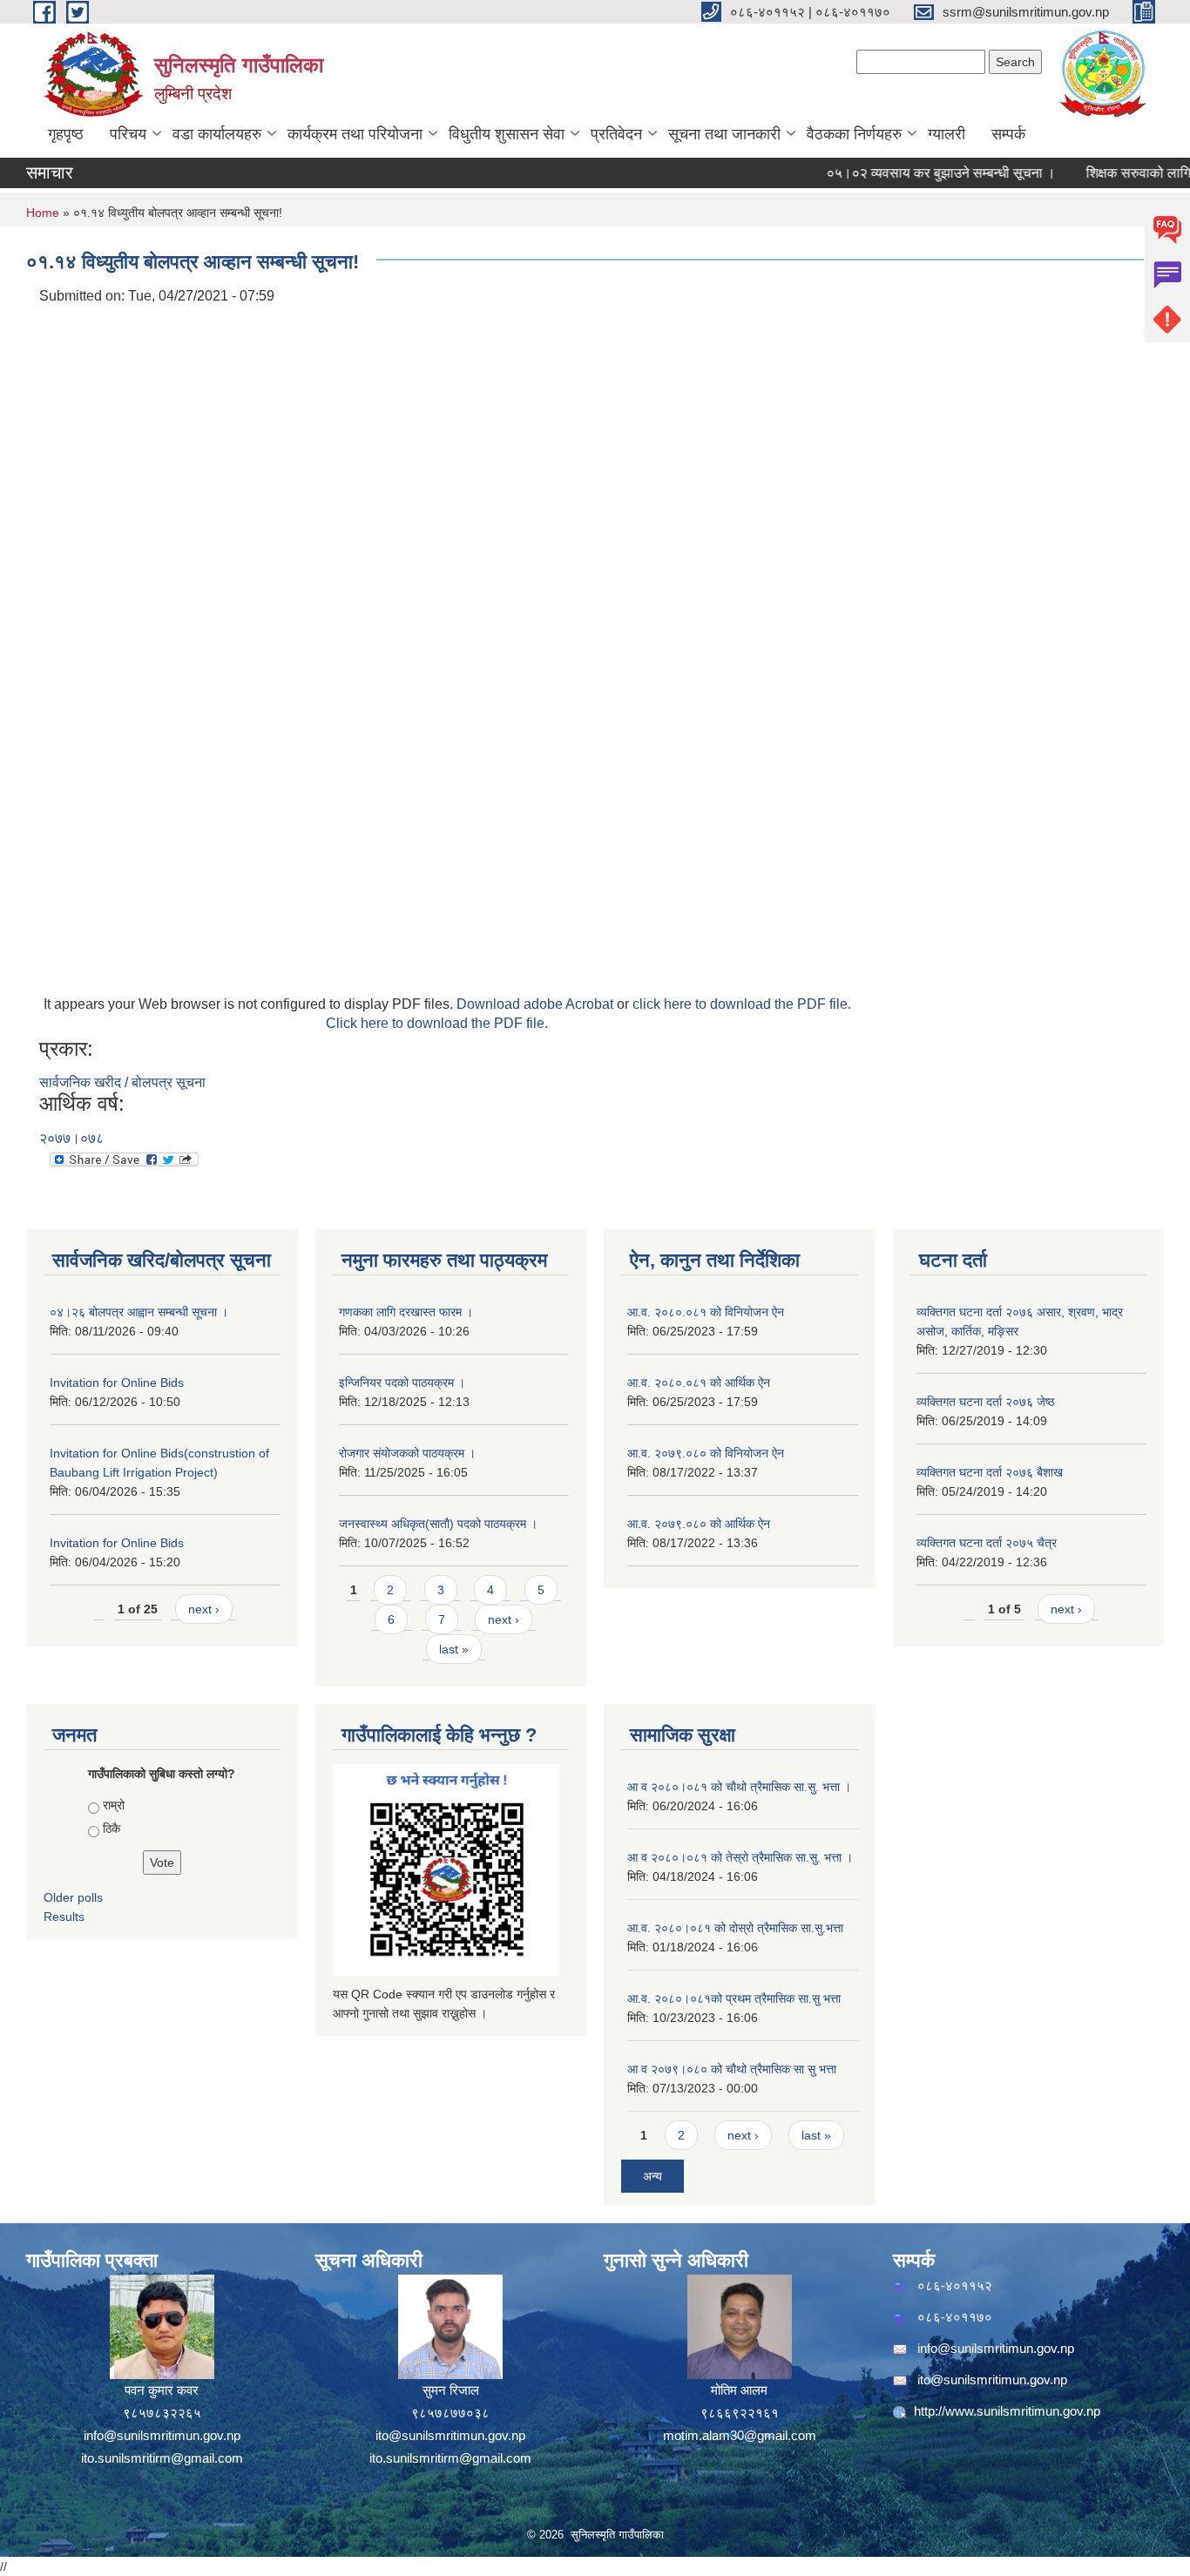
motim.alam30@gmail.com (740, 2435)
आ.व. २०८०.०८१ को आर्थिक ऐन (699, 1383)
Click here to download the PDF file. (437, 1023)
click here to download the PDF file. (742, 1004)
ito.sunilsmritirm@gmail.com (162, 2458)
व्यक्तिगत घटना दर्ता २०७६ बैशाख (990, 1472)
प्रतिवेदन (616, 134)
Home (43, 213)
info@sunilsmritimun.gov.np (162, 2435)
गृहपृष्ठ (66, 134)
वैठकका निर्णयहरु (854, 134)
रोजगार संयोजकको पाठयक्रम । (407, 1453)
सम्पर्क (1008, 134)
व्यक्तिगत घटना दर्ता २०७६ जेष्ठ (985, 1402)
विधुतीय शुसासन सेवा (507, 134)
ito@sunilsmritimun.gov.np (450, 2435)
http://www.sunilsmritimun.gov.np (1007, 2411)
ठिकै (112, 1829)
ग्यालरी (947, 134)
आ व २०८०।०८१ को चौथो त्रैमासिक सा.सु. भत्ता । (739, 1787)
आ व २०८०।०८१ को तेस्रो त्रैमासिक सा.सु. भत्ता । (740, 1857)
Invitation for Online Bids (117, 1383)
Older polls (73, 1897)
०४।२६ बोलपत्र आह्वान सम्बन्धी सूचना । (139, 1312)
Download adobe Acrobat (537, 1004)
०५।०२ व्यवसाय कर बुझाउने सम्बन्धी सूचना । (912, 173)
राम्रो (114, 1805)
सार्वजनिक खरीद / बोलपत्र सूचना (122, 1082)
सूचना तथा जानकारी (724, 134)
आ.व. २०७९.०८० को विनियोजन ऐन (706, 1453)
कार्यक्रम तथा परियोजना (355, 134)
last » (454, 1649)
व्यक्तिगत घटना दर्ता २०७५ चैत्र (987, 1543)
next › (204, 1609)
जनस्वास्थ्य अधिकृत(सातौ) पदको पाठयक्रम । (438, 1524)
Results (64, 1917)
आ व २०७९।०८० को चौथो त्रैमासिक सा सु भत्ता (732, 2069)
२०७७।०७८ (71, 1138)
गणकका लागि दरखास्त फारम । (406, 1312)
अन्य (652, 2176)
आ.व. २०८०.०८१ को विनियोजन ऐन (706, 1312)
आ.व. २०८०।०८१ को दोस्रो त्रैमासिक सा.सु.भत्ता (735, 1928)
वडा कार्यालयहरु (217, 134)
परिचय (128, 134)
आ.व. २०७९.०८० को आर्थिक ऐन (699, 1524)
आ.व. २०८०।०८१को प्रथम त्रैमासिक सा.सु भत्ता (734, 1998)
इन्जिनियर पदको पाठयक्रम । (402, 1383)
